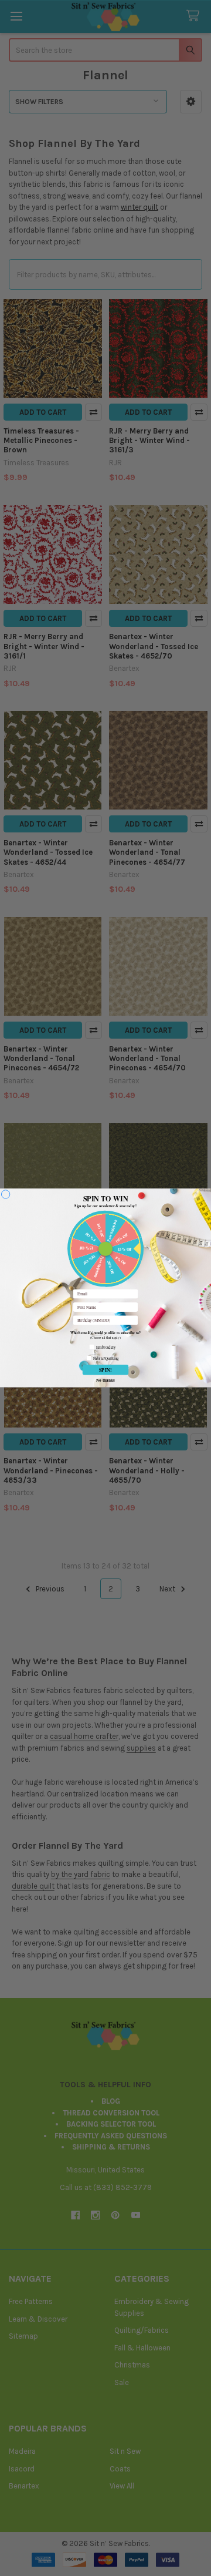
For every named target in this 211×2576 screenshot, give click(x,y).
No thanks (105, 1379)
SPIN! (106, 1370)
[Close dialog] (6, 1195)
